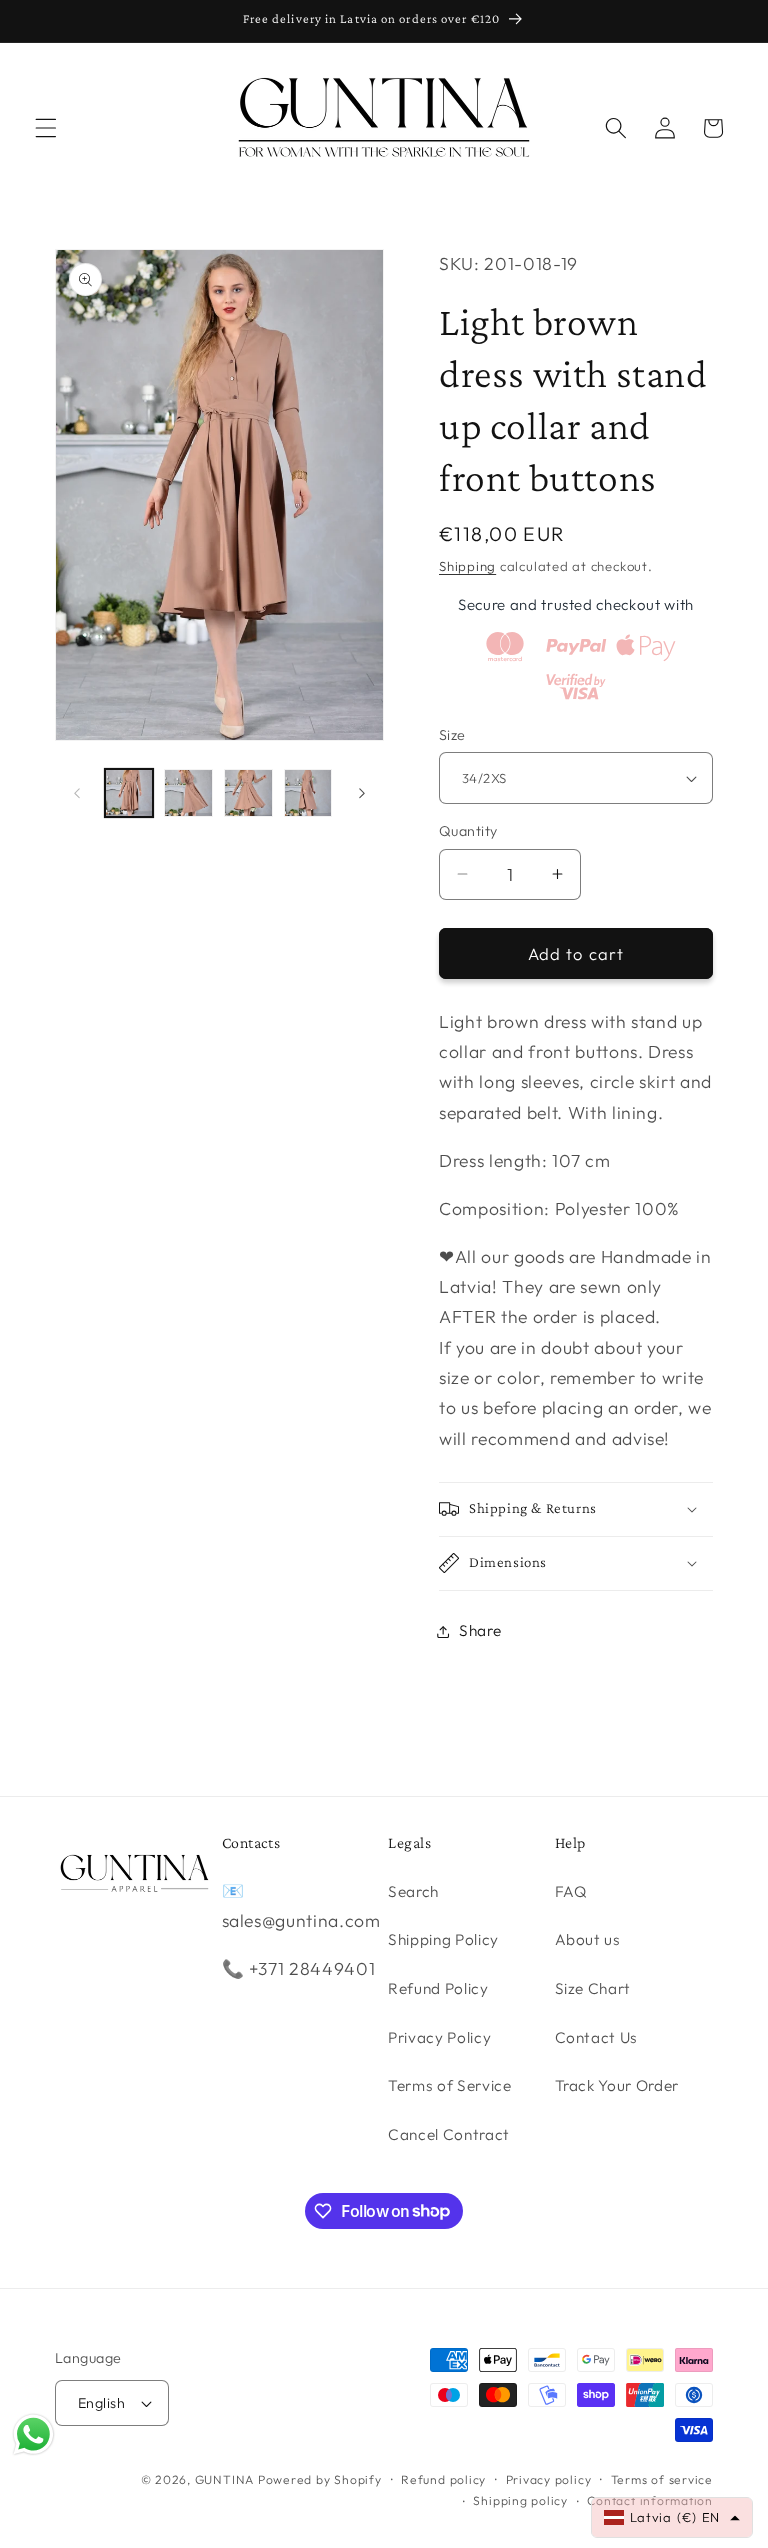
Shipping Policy (443, 1939)
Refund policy (443, 2479)
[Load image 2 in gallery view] (188, 793)
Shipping (467, 566)
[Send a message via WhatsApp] (33, 2434)
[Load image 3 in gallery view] (248, 793)
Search (413, 1891)
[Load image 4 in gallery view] (308, 793)
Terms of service (662, 2479)
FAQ (571, 1891)
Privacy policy (549, 2479)
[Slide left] (77, 793)
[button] (46, 128)
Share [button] (480, 1630)
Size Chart (593, 1988)
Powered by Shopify (320, 2479)
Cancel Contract (449, 2134)
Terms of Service (450, 2085)
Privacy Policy (439, 2037)
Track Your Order (617, 2085)
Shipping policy (520, 2500)
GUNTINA (224, 2479)
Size (452, 735)
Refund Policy (438, 1988)
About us (588, 1939)
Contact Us (597, 2037)
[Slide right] (362, 793)
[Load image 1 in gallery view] (129, 793)
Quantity (468, 831)
